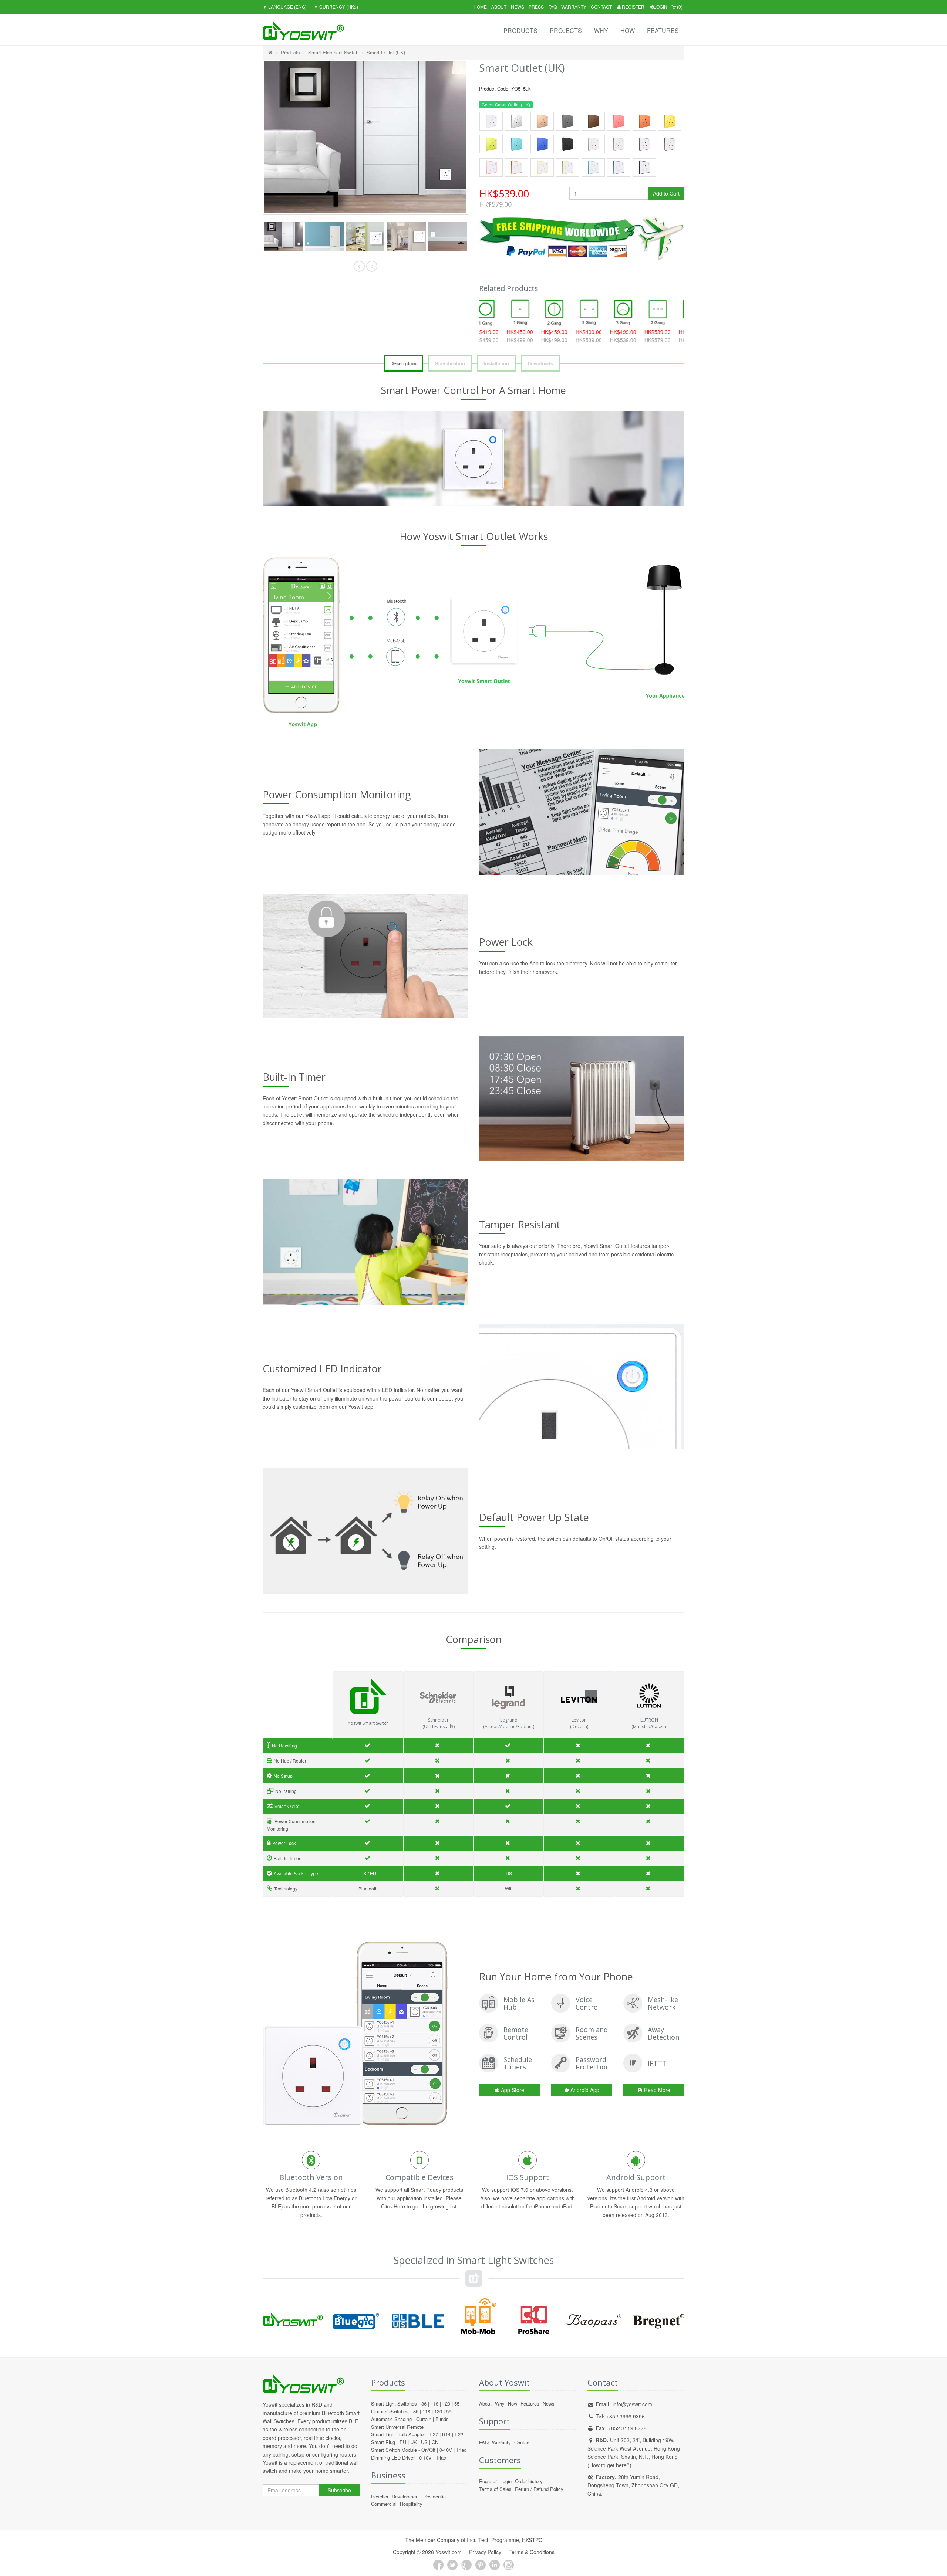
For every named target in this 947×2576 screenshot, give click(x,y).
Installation (496, 363)
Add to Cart (666, 193)
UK (414, 2442)
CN (435, 2442)
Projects (566, 31)
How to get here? (609, 2465)
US (424, 2442)
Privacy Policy (485, 2552)
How (628, 31)
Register (633, 6)
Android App (585, 2090)
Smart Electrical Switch (333, 52)
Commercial (384, 2504)
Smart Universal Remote (397, 2427)
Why (601, 31)
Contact (601, 6)
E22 (459, 2434)
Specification (450, 363)
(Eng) (285, 6)
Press (536, 6)
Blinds (442, 2419)
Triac (461, 2450)
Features (663, 31)
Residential (435, 2496)
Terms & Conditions (532, 2552)
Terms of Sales (495, 2489)
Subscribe (339, 2490)
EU (403, 2442)
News (518, 6)
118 (434, 2404)
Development (406, 2496)
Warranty (574, 6)
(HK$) (336, 6)
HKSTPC (532, 2540)
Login (660, 6)
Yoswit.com (449, 2552)
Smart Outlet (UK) (386, 52)
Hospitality (411, 2504)
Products (520, 31)
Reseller (380, 2496)
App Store (513, 2090)
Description (403, 363)
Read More (657, 2090)
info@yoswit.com (632, 2404)
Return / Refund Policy (539, 2489)
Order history (529, 2481)
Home (480, 6)
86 (424, 2404)
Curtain (424, 2419)
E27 (434, 2434)
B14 (446, 2434)
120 (446, 2404)
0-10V (446, 2450)
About (499, 6)
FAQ (552, 6)
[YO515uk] (283, 237)
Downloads (540, 363)
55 (457, 2404)
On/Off (428, 2450)
